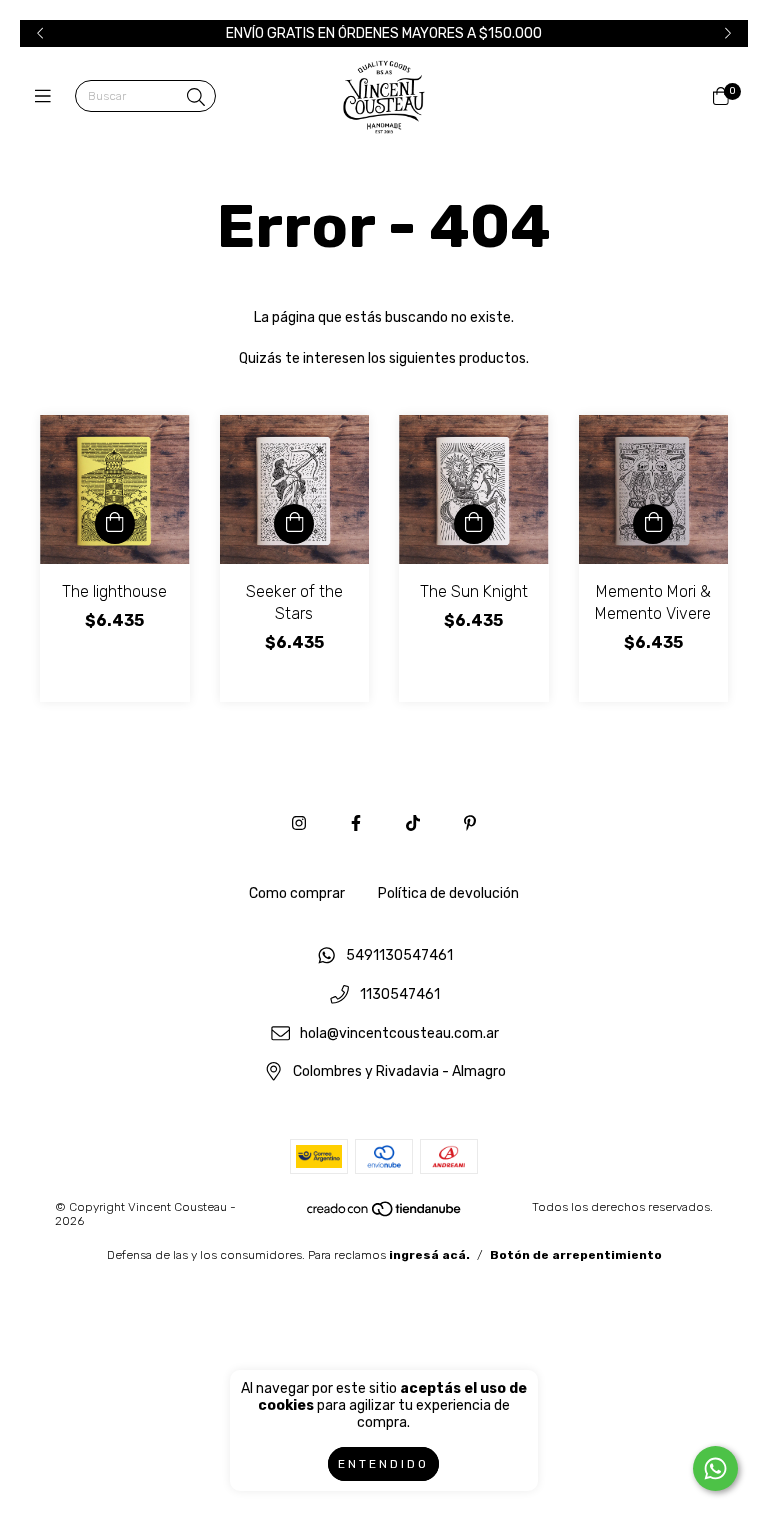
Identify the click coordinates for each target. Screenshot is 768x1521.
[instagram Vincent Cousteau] (299, 823)
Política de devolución (448, 893)
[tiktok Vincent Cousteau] (413, 823)
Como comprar (297, 893)
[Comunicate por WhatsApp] (715, 1468)
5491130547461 (399, 956)
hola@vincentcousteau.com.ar (399, 1033)
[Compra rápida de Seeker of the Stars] (294, 524)
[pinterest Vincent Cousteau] (470, 823)
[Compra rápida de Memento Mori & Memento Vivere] (653, 524)
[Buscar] (196, 98)
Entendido (383, 1464)
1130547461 (400, 995)
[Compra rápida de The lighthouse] (115, 524)
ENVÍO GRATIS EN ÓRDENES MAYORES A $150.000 (384, 33)
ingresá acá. (429, 1255)
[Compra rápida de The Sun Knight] (474, 524)
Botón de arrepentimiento (576, 1255)
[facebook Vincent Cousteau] (356, 823)
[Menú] (47, 97)
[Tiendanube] (385, 1214)
